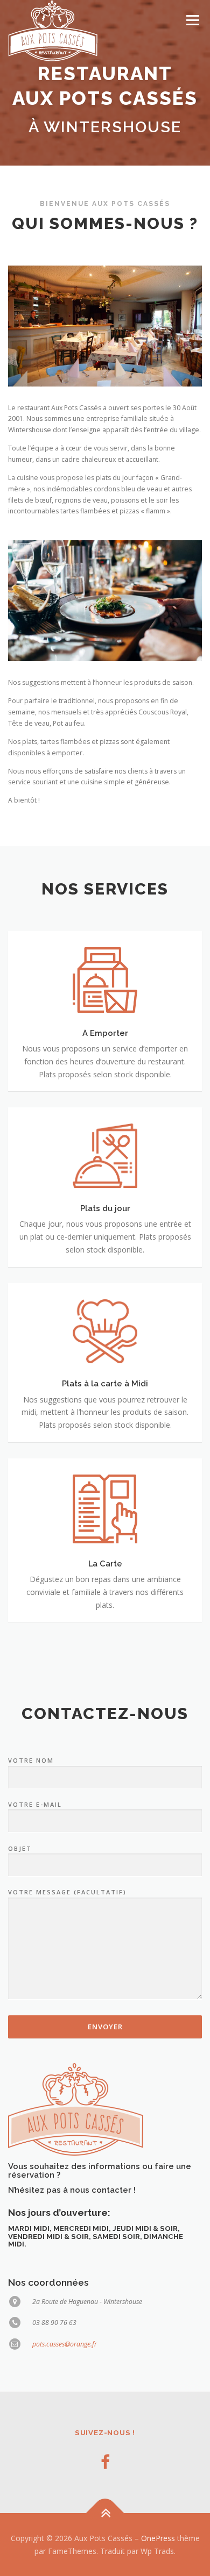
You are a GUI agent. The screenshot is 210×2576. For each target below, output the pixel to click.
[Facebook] (105, 2462)
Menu (192, 20)
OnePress (158, 2538)
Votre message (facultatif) (67, 1892)
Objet (20, 1848)
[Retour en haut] (105, 2513)
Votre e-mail (35, 1804)
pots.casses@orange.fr (65, 2344)
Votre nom (31, 1760)
